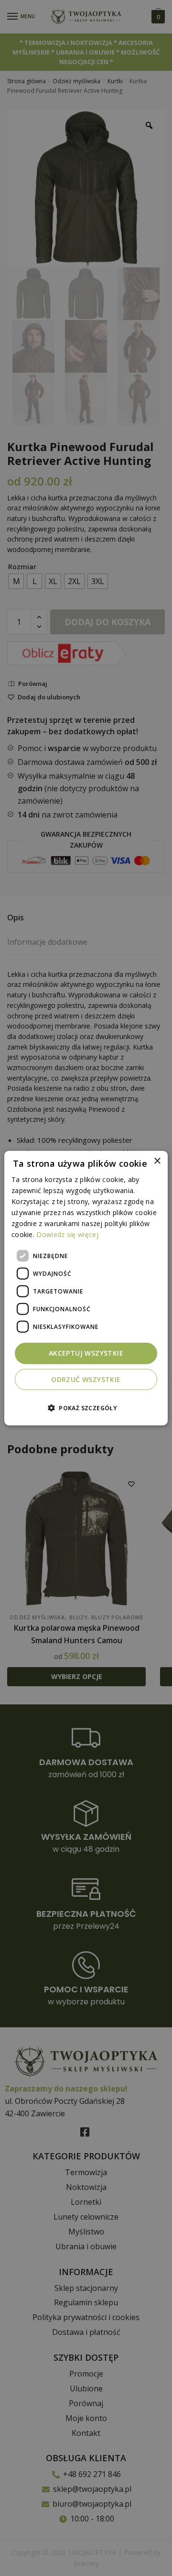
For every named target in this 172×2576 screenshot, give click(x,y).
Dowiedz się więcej (67, 1234)
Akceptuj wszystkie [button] (86, 1353)
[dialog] (86, 1288)
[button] (86, 1408)
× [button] (157, 1161)
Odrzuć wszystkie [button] (86, 1379)
